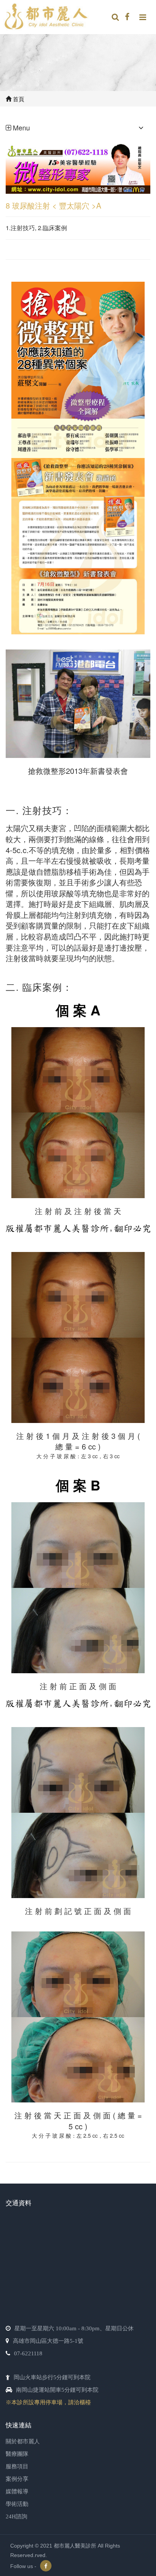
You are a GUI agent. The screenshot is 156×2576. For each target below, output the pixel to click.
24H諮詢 (16, 2516)
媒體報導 (17, 2491)
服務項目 (17, 2466)
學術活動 (17, 2504)
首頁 (18, 99)
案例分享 (17, 2479)
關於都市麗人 (23, 2441)
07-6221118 (28, 2353)
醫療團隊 (17, 2454)
